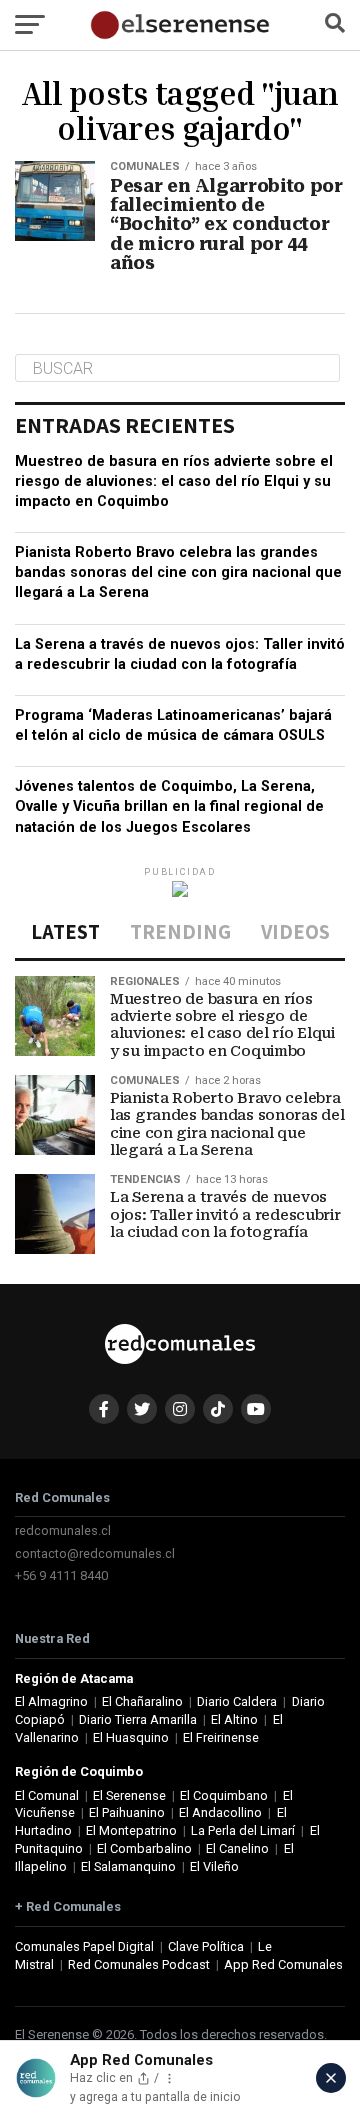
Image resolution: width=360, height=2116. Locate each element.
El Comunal (47, 1795)
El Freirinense (221, 1737)
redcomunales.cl (63, 1530)
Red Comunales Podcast (139, 1964)
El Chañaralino (142, 1701)
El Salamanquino (128, 1866)
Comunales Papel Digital (84, 1946)
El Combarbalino (144, 1848)
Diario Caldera (237, 1701)
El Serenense (129, 1795)
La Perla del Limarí (243, 1830)
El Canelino (237, 1848)
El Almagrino (51, 1701)
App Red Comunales (283, 1964)
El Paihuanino (127, 1812)
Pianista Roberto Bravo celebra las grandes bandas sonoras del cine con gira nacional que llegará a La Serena (178, 572)
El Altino (234, 1719)
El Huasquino (131, 1737)
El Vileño (214, 1866)
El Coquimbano (224, 1795)
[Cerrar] (331, 2078)
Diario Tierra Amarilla (138, 1719)
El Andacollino (220, 1812)
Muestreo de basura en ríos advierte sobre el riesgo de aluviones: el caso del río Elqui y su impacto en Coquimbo (174, 481)
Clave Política (206, 1946)
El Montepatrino (131, 1830)
